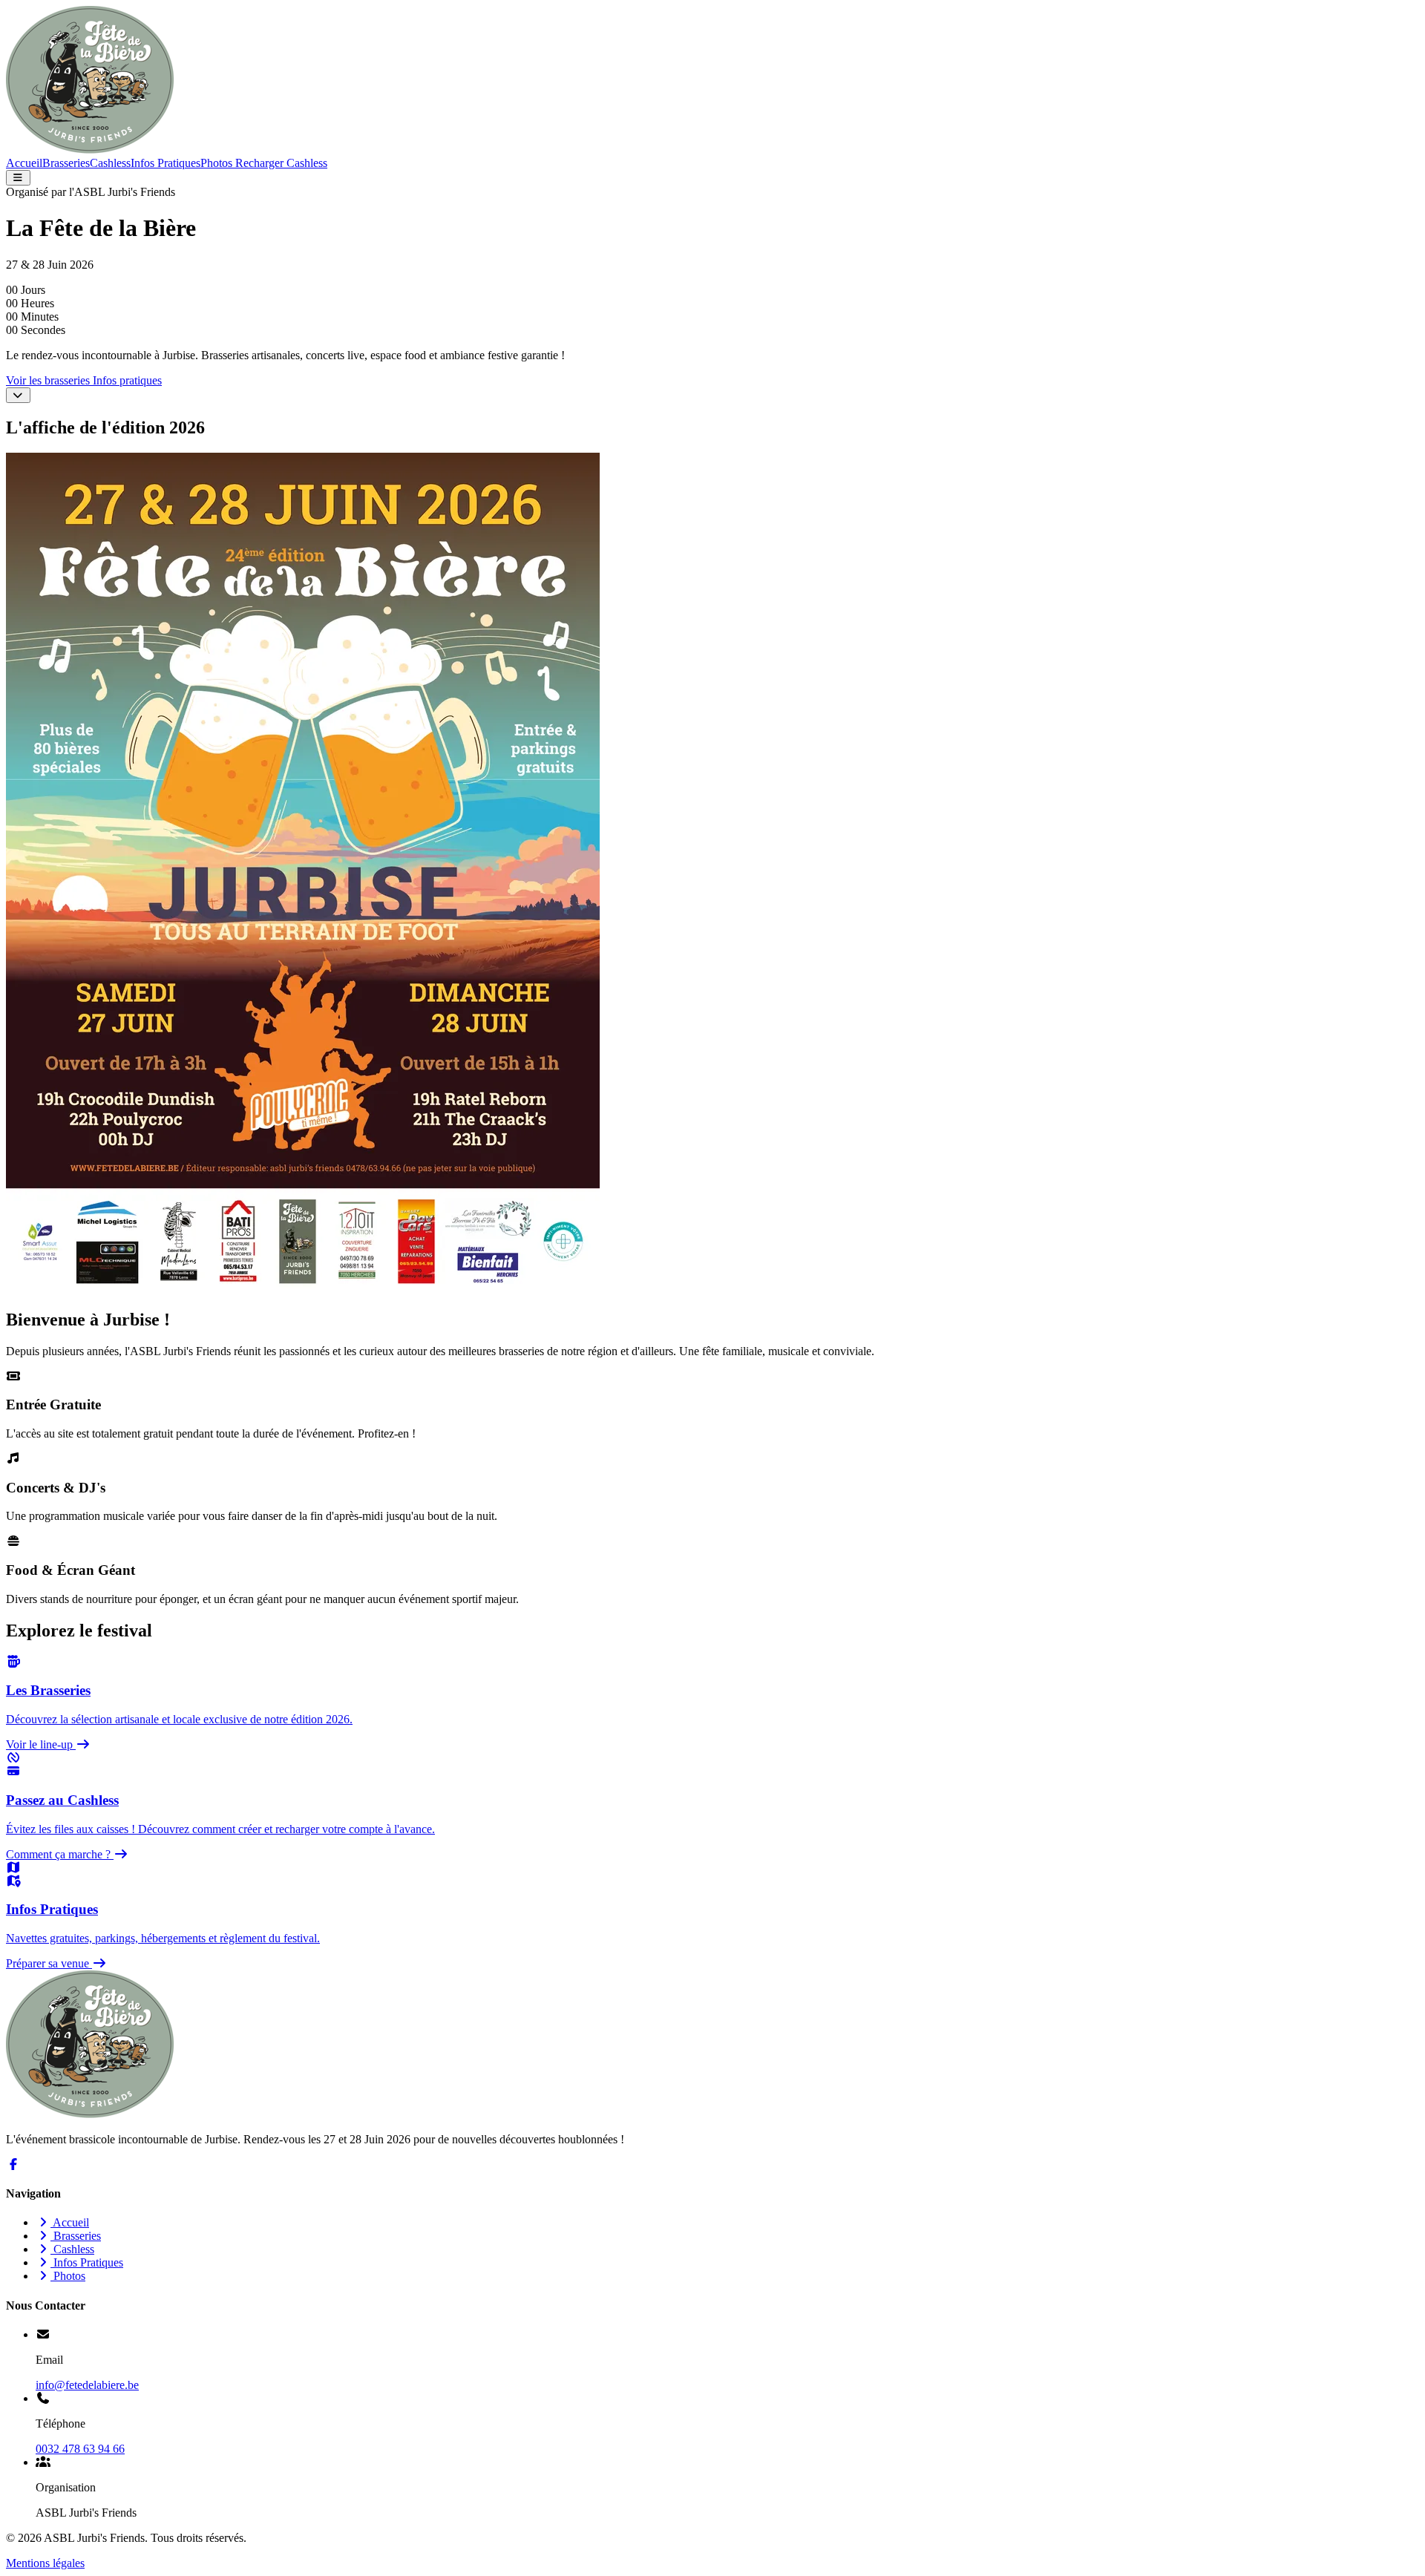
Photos (216, 163)
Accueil (24, 163)
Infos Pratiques (166, 163)
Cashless (110, 163)
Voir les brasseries (49, 380)
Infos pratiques (127, 380)
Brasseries (66, 163)
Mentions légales (45, 2563)
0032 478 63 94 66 (80, 2449)
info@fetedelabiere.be (87, 2385)
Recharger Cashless (280, 163)
